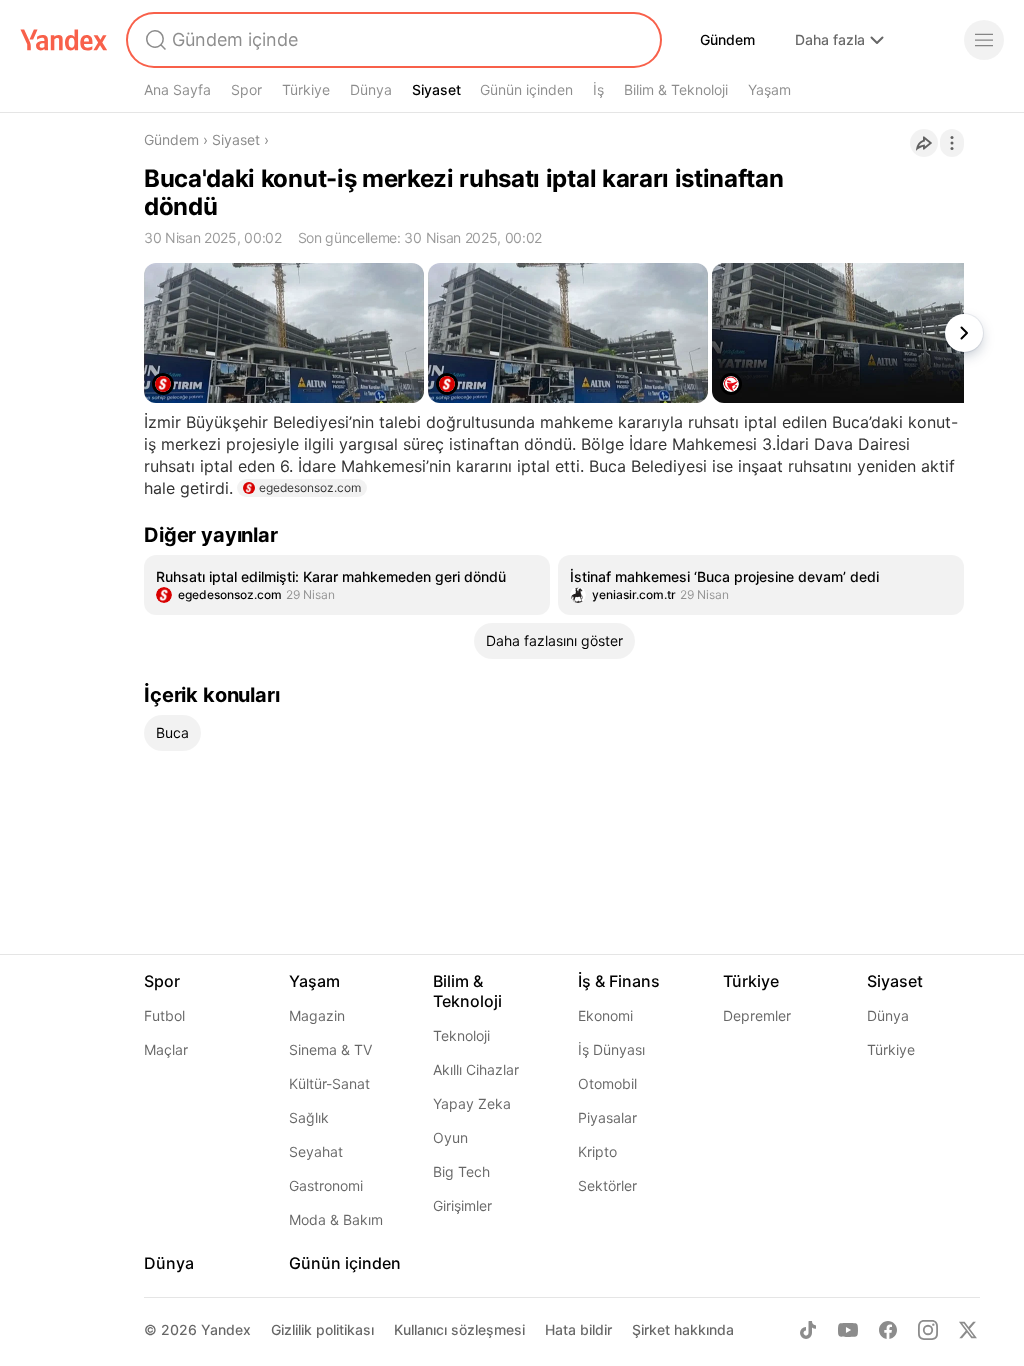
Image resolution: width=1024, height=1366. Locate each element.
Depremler (757, 1015)
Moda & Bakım (336, 1219)
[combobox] (392, 40)
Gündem (727, 39)
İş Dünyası (611, 1049)
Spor (246, 89)
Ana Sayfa (177, 89)
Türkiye (306, 89)
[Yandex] (64, 40)
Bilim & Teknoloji (676, 89)
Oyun (450, 1137)
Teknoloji (461, 1035)
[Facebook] (888, 1330)
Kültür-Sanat (329, 1083)
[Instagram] (928, 1330)
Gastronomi (326, 1185)
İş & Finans (619, 981)
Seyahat (316, 1151)
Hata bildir (578, 1329)
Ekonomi (605, 1015)
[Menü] (984, 40)
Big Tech (461, 1171)
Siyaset (436, 89)
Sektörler (607, 1185)
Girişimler (462, 1205)
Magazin (317, 1015)
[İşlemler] (952, 143)
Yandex (226, 1329)
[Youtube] (848, 1330)
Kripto (597, 1151)
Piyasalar (607, 1117)
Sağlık (309, 1117)
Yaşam (769, 89)
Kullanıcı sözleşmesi (459, 1329)
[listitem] (347, 585)
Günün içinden (526, 89)
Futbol (164, 1015)
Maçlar (166, 1049)
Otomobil (607, 1083)
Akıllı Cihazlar (476, 1069)
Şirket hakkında (683, 1329)
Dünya (371, 89)
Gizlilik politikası (322, 1329)
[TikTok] (808, 1330)
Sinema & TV (330, 1049)
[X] (968, 1330)
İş (598, 89)
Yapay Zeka (472, 1103)
